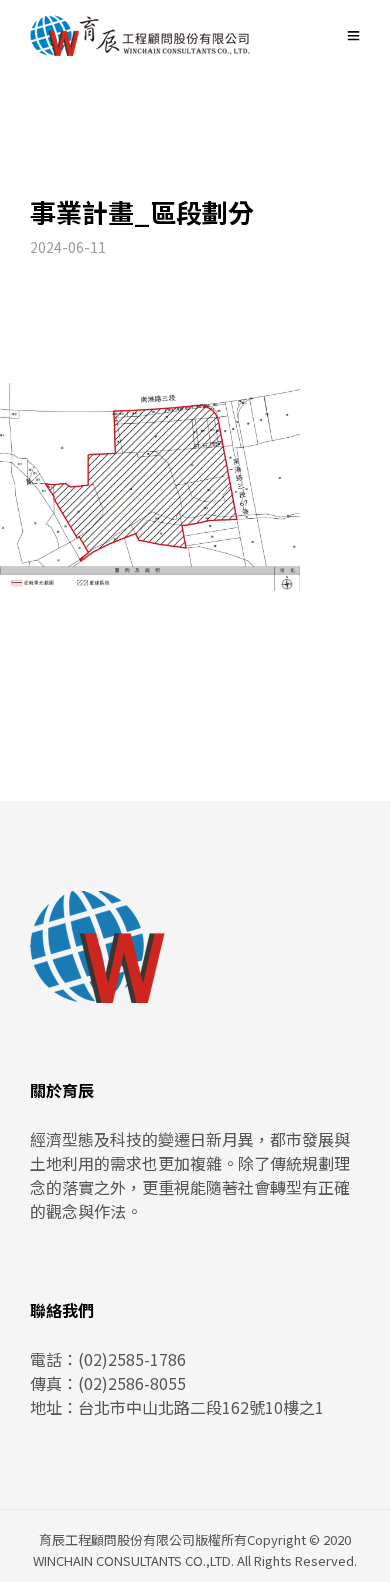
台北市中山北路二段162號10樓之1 (201, 1407)
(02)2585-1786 (132, 1359)
